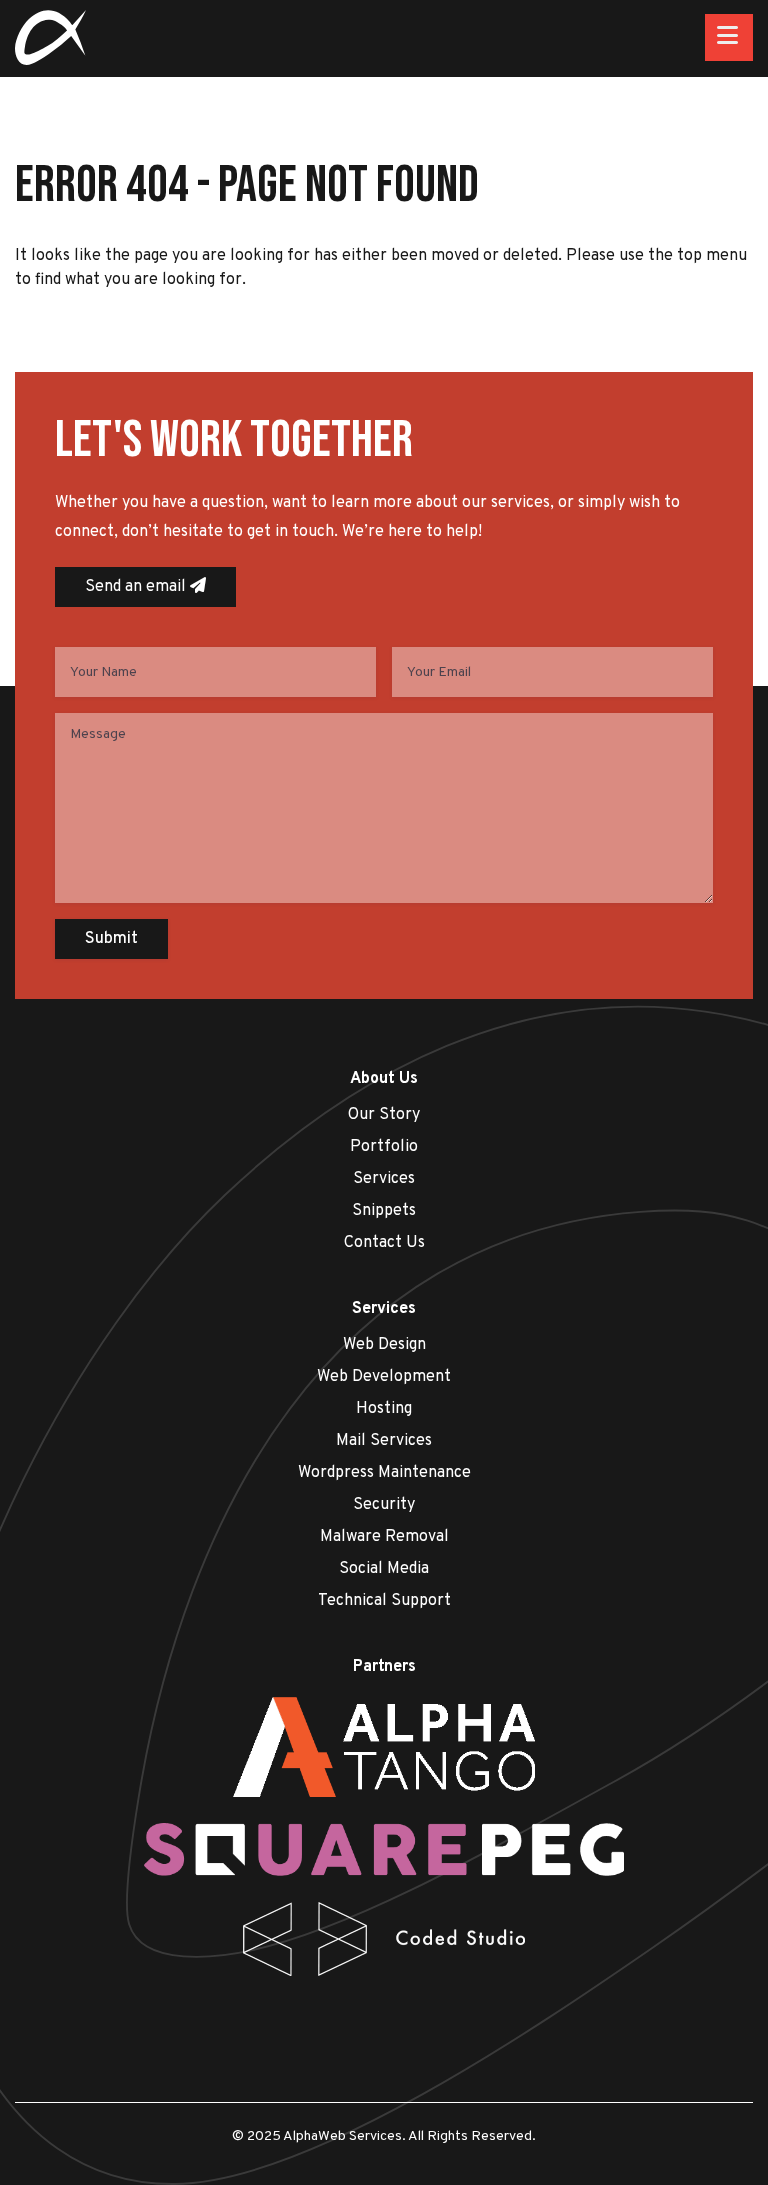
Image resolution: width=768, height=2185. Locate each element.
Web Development (384, 1377)
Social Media (384, 1569)
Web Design (384, 1345)
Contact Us (384, 1243)
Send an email (137, 587)
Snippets (384, 1211)
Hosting (384, 1409)
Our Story (384, 1115)
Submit (111, 939)
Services (384, 1179)
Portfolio (384, 1147)
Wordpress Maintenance (384, 1473)
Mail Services (384, 1441)
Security (384, 1505)
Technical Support (384, 1601)
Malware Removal (384, 1537)
